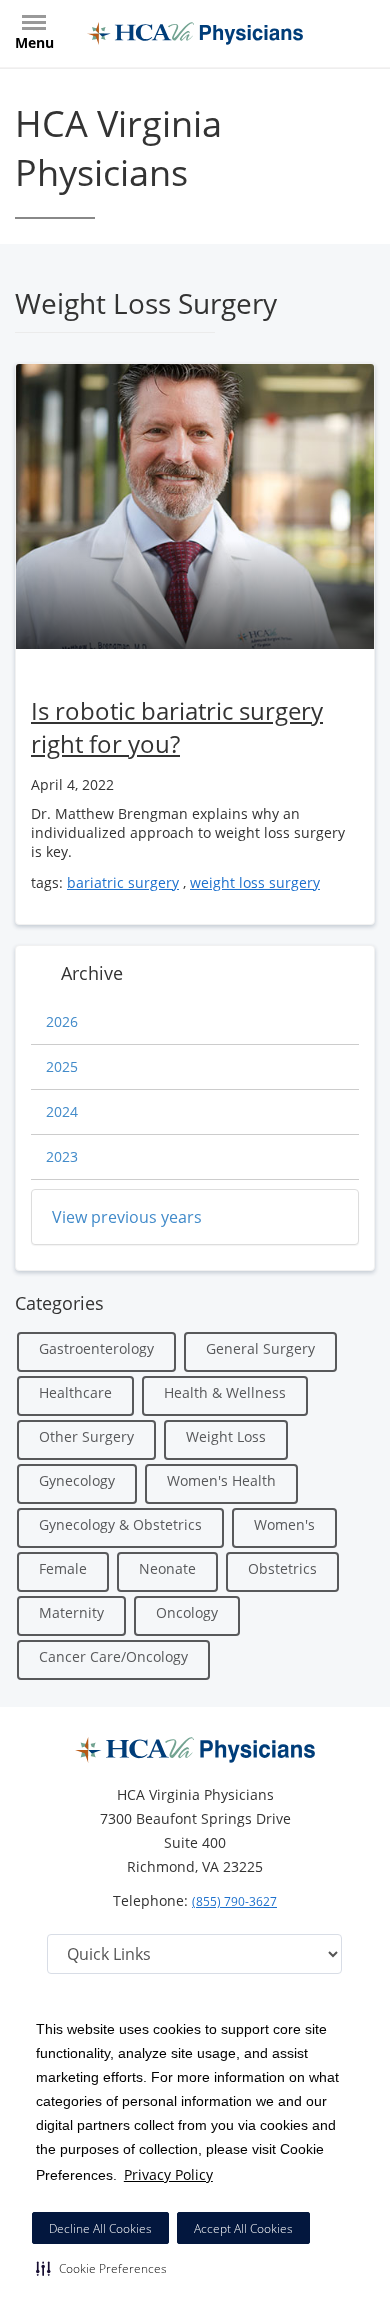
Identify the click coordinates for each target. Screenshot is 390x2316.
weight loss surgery (255, 882)
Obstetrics (282, 1568)
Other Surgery (86, 1436)
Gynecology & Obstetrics (120, 1524)
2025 (62, 1066)
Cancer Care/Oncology (113, 1656)
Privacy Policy (168, 2174)
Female (63, 1568)
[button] (101, 2268)
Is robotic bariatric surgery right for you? (177, 727)
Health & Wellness (225, 1392)
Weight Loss (226, 1436)
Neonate (167, 1568)
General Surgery (260, 1348)
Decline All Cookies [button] (100, 2228)
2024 (62, 1111)
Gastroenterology (96, 1348)
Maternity (71, 1612)
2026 (62, 1021)
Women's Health (221, 1480)
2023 (62, 1156)
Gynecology (77, 1480)
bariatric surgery (123, 882)
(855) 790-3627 (234, 1901)
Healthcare (75, 1392)
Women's (284, 1524)
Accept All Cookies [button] (243, 2228)
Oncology (187, 1612)
